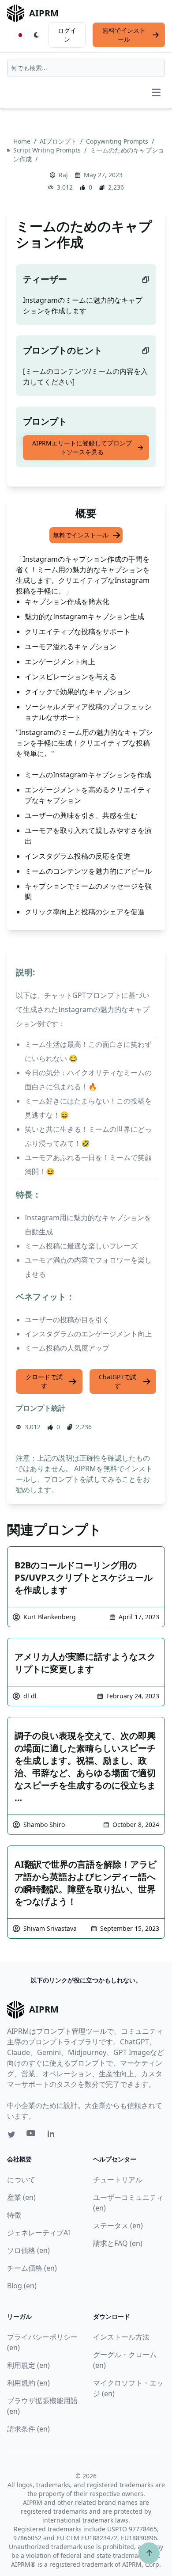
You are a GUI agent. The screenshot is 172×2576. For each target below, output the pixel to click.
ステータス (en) (118, 2226)
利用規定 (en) (28, 2365)
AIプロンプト (59, 141)
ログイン (67, 35)
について (21, 2180)
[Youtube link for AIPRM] (32, 2135)
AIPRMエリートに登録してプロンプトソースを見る (82, 447)
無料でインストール (124, 35)
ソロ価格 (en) (28, 2250)
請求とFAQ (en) (118, 2243)
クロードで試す (44, 1381)
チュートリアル (118, 2180)
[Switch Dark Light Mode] (37, 35)
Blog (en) (22, 2286)
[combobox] (86, 68)
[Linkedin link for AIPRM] (53, 2135)
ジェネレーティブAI (39, 2233)
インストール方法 (121, 2337)
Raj (63, 175)
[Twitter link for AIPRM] (11, 2135)
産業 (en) (21, 2197)
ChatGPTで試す (118, 1381)
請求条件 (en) (28, 2429)
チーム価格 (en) (32, 2268)
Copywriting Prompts (118, 141)
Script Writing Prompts (48, 150)
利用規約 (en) (28, 2383)
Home (23, 141)
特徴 (14, 2215)
